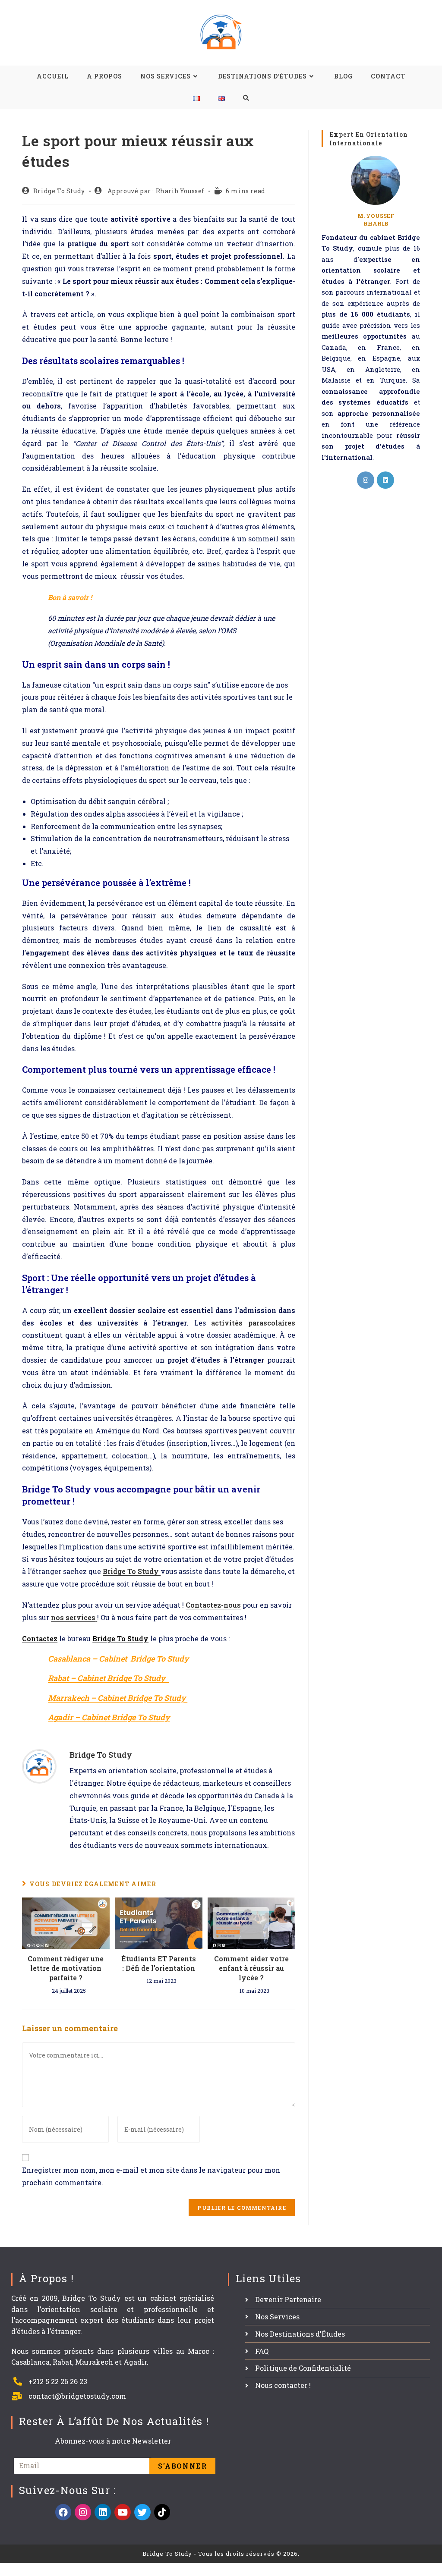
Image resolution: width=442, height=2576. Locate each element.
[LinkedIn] (385, 480)
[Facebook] (63, 2512)
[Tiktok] (162, 2512)
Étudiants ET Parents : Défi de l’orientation (159, 1963)
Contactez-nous (213, 1605)
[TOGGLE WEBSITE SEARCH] (246, 98)
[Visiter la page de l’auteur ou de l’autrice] (39, 1765)
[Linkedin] (103, 2512)
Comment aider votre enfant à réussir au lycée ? (251, 1968)
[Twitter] (142, 2512)
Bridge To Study (59, 191)
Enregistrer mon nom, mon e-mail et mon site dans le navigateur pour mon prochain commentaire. (151, 2176)
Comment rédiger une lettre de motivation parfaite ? (66, 1968)
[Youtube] (123, 2512)
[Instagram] (366, 480)
